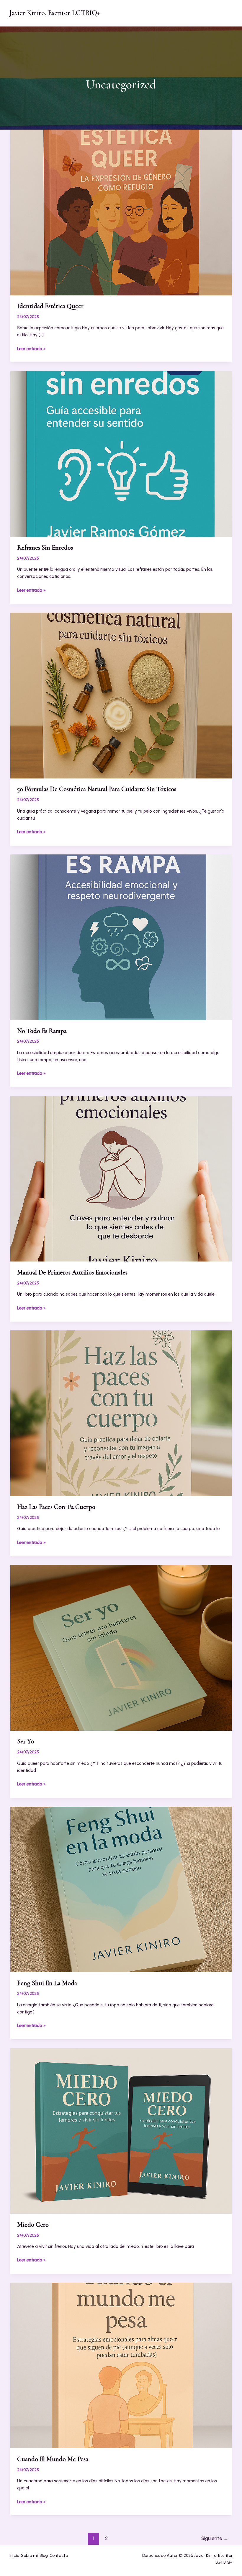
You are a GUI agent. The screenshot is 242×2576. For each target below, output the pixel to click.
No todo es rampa (42, 1031)
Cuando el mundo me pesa (53, 2459)
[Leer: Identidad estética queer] (121, 212)
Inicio (14, 2556)
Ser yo (26, 1741)
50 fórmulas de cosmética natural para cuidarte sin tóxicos (97, 789)
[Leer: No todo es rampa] (121, 937)
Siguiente (215, 2538)
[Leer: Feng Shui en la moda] (121, 1889)
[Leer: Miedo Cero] (121, 2131)
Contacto (59, 2556)
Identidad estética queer (50, 306)
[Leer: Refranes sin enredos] (121, 454)
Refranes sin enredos (45, 548)
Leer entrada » (31, 349)
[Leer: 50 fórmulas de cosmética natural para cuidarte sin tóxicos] (121, 695)
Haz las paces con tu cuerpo (56, 1507)
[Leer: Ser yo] (121, 1647)
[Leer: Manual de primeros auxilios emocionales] (121, 1178)
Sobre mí (29, 2556)
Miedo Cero (33, 2225)
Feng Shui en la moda (47, 1983)
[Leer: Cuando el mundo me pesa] (121, 2365)
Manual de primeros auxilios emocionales (72, 1272)
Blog (44, 2556)
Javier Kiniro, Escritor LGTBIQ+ (55, 13)
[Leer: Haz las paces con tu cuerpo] (121, 1413)
